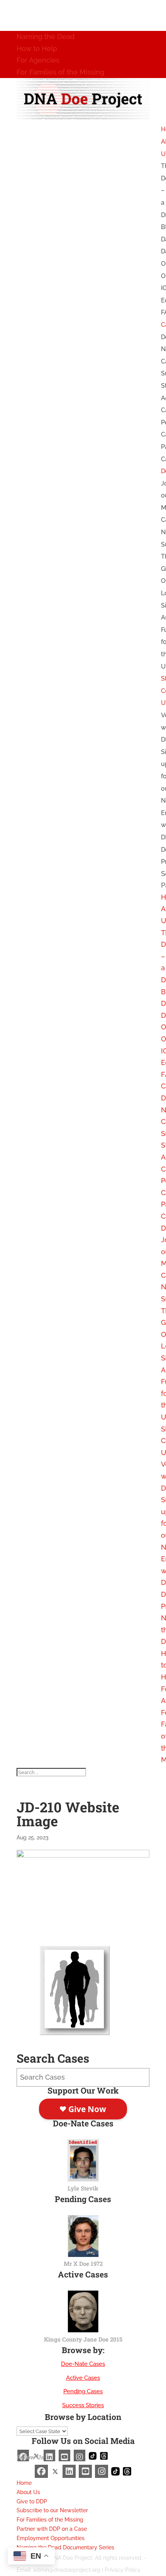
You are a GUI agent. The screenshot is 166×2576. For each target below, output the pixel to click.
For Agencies (38, 60)
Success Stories (83, 2405)
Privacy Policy (123, 2570)
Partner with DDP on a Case (52, 2529)
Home (24, 2483)
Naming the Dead (46, 37)
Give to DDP (32, 2501)
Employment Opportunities (51, 2538)
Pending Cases (83, 2391)
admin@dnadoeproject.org (67, 2570)
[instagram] (102, 2471)
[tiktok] (115, 2471)
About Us (28, 2492)
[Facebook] (41, 2471)
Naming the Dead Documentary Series (65, 2547)
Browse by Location (83, 2417)
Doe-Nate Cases (83, 2364)
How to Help (37, 48)
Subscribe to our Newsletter (52, 2510)
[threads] (127, 2471)
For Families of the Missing (60, 72)
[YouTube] (85, 2471)
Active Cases (83, 2378)
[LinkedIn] (69, 2471)
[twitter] (55, 2471)
